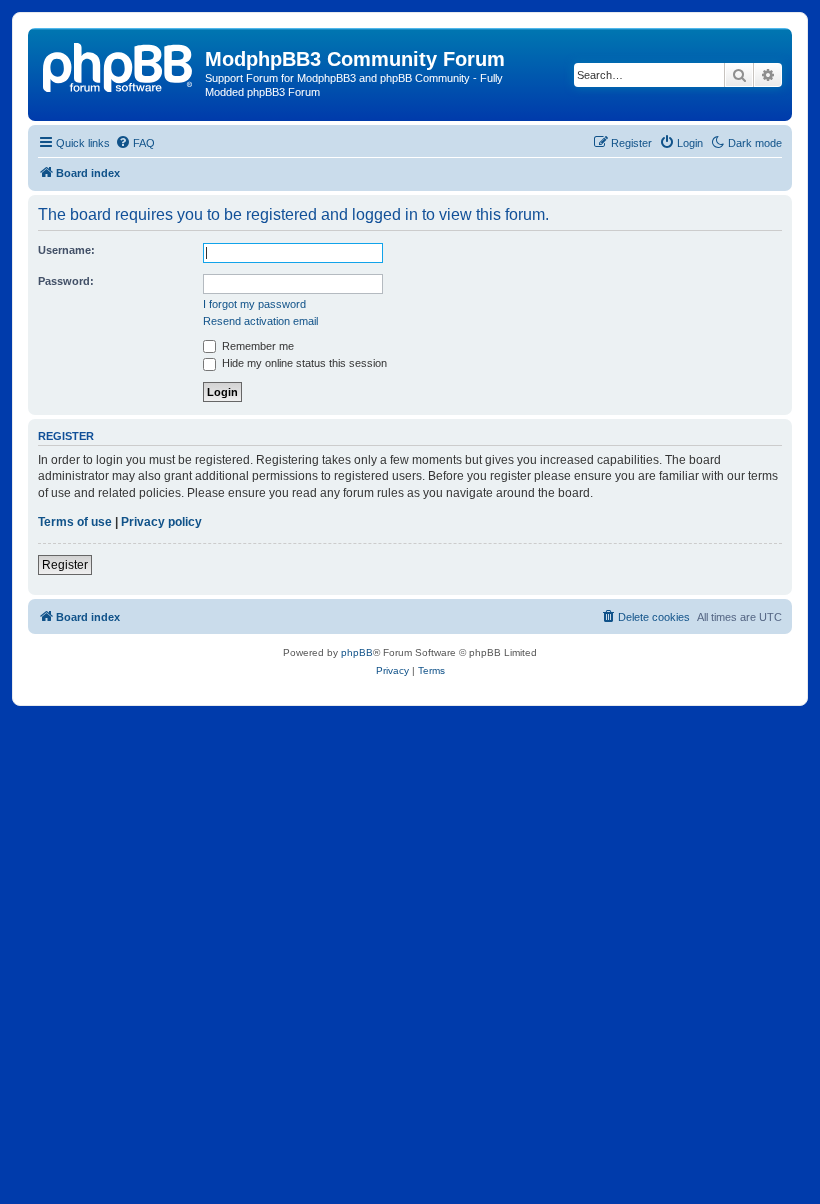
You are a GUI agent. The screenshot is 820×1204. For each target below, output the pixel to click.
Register (65, 565)
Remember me (256, 346)
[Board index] (119, 65)
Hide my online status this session (303, 363)
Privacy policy (161, 522)
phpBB (357, 652)
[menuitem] (135, 143)
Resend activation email (260, 321)
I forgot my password (254, 304)
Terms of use (75, 522)
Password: (66, 281)
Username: (66, 250)
